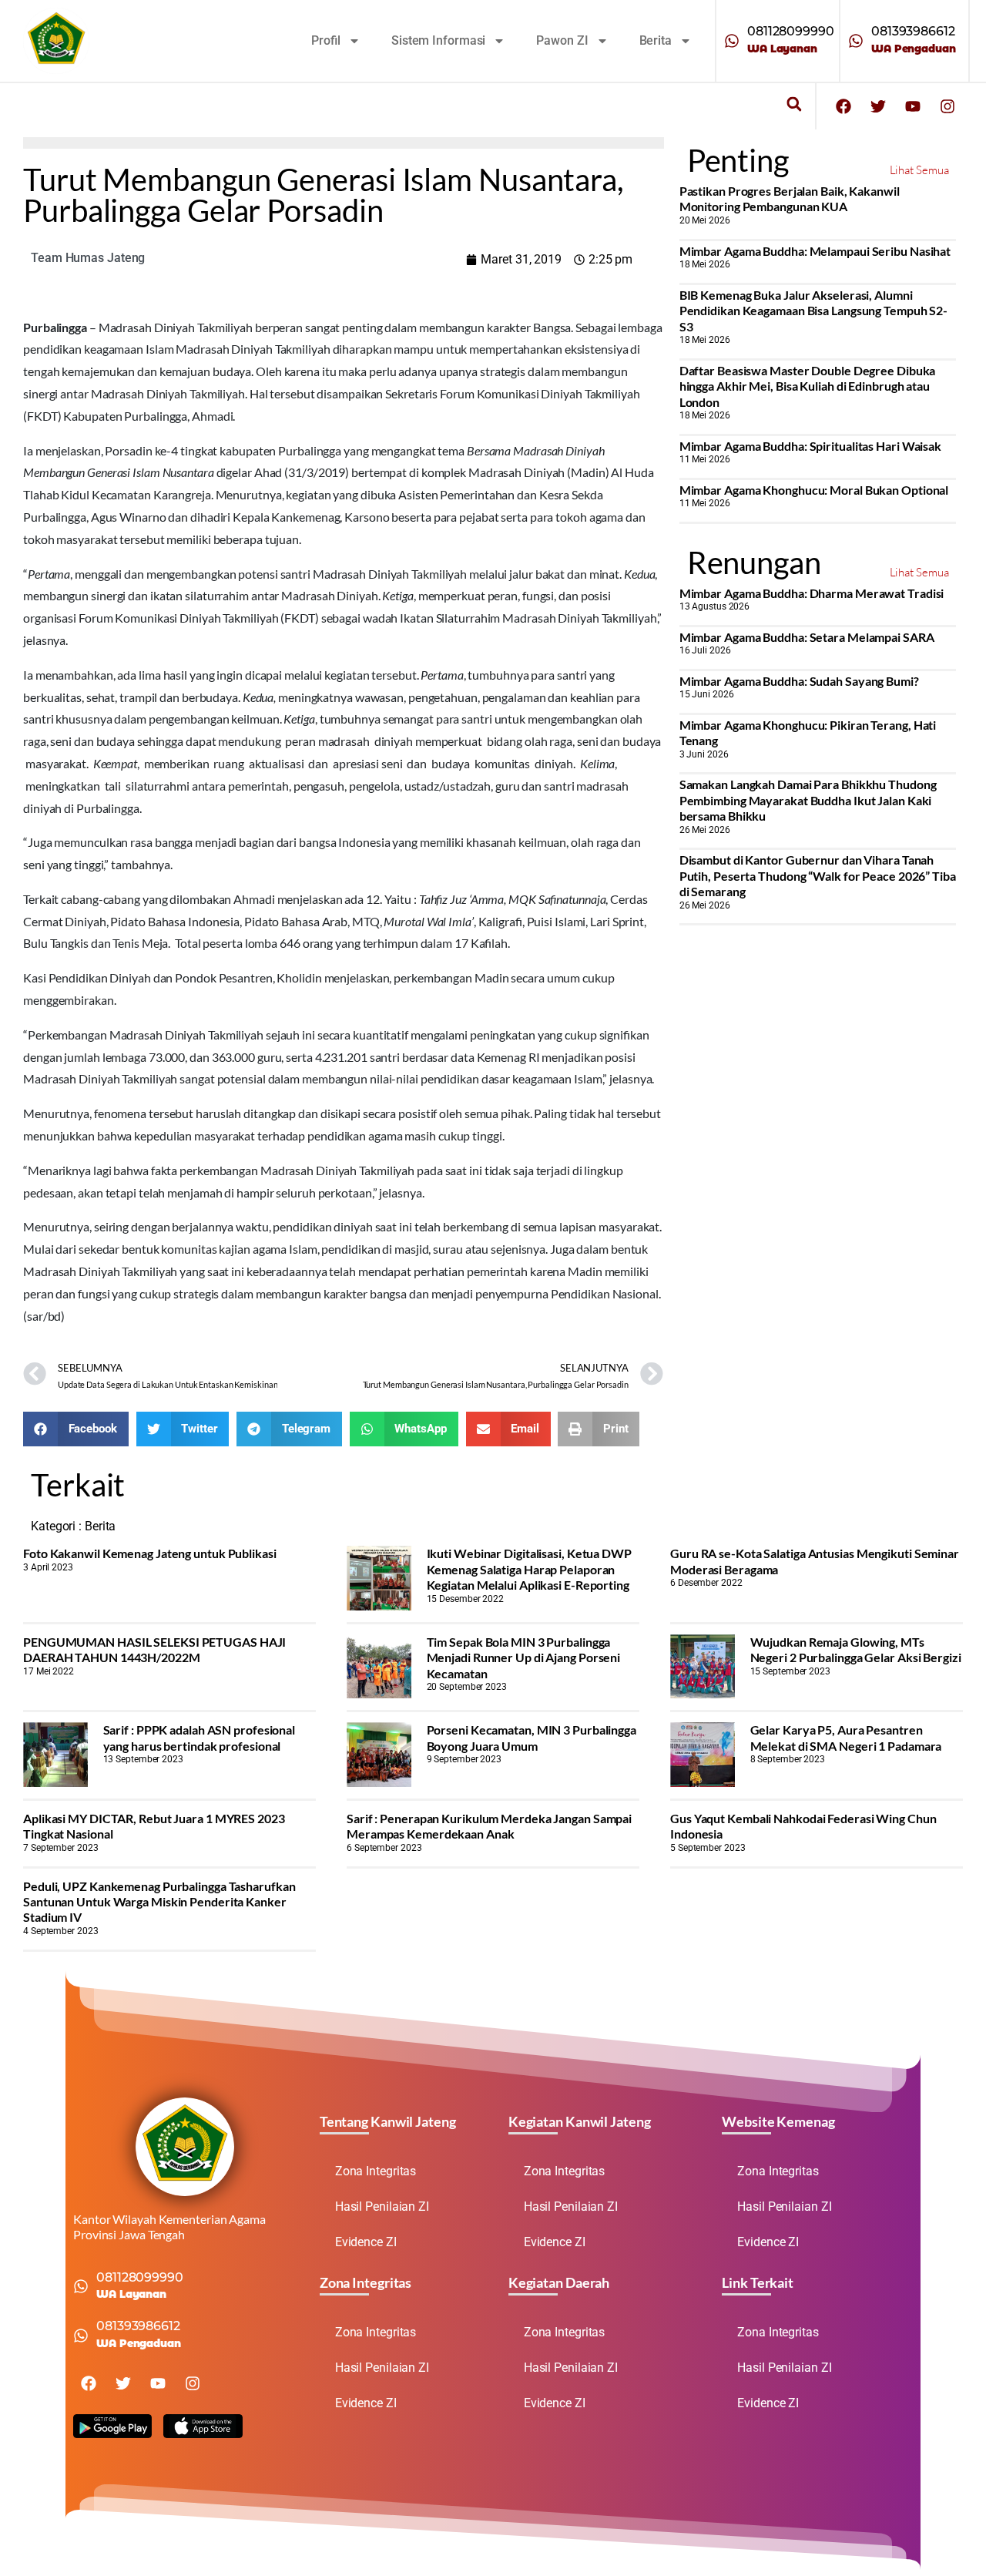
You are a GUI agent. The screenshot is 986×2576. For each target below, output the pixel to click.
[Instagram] (947, 106)
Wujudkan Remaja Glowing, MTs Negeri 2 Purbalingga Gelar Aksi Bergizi (856, 1649)
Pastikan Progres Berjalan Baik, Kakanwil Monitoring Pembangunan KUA (790, 198)
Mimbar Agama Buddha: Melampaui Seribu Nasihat (815, 251)
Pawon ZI (562, 40)
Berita (656, 40)
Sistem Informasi (438, 40)
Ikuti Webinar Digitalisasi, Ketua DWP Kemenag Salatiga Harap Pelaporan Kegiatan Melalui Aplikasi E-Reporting (529, 1569)
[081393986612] (856, 41)
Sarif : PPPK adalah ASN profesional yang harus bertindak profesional (200, 1737)
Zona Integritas (376, 2171)
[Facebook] (843, 106)
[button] (794, 104)
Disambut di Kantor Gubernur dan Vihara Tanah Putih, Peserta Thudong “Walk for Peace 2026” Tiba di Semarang (818, 875)
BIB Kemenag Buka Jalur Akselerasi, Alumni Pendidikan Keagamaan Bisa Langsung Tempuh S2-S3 (814, 311)
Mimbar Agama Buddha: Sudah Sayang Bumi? (799, 681)
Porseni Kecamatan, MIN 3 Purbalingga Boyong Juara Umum (532, 1737)
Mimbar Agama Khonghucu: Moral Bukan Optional (814, 490)
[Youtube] (913, 106)
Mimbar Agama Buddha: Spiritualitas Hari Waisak (810, 446)
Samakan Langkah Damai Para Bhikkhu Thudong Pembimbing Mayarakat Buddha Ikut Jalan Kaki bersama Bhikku (808, 800)
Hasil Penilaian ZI (382, 2207)
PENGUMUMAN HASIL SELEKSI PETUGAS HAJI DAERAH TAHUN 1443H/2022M (154, 1649)
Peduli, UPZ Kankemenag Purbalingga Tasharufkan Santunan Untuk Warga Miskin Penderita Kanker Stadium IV (159, 1902)
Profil (326, 40)
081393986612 (913, 31)
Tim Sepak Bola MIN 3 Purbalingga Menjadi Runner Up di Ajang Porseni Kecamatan (524, 1657)
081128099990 (791, 31)
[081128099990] (732, 41)
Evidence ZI (366, 2242)
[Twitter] (878, 106)
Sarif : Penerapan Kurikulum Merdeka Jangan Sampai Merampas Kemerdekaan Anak (489, 1826)
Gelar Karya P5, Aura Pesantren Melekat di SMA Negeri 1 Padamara (846, 1737)
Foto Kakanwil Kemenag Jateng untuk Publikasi (150, 1553)
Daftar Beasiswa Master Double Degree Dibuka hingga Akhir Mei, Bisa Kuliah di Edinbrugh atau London (808, 386)
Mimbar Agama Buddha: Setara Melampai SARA (807, 637)
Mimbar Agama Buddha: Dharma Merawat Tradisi (812, 593)
